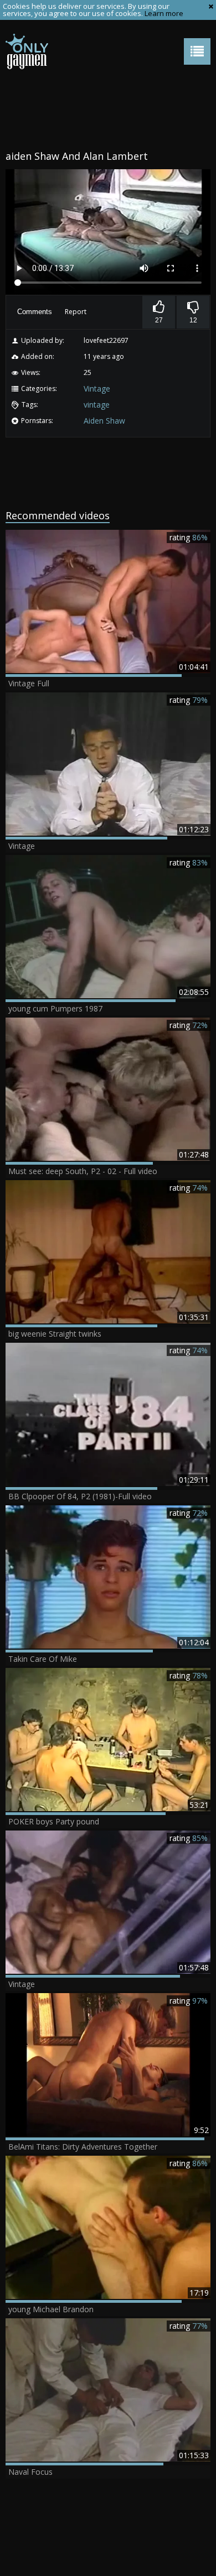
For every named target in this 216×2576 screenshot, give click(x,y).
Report (76, 312)
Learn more (164, 13)
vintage (97, 405)
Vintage (97, 389)
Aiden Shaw (104, 421)
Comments (35, 312)
